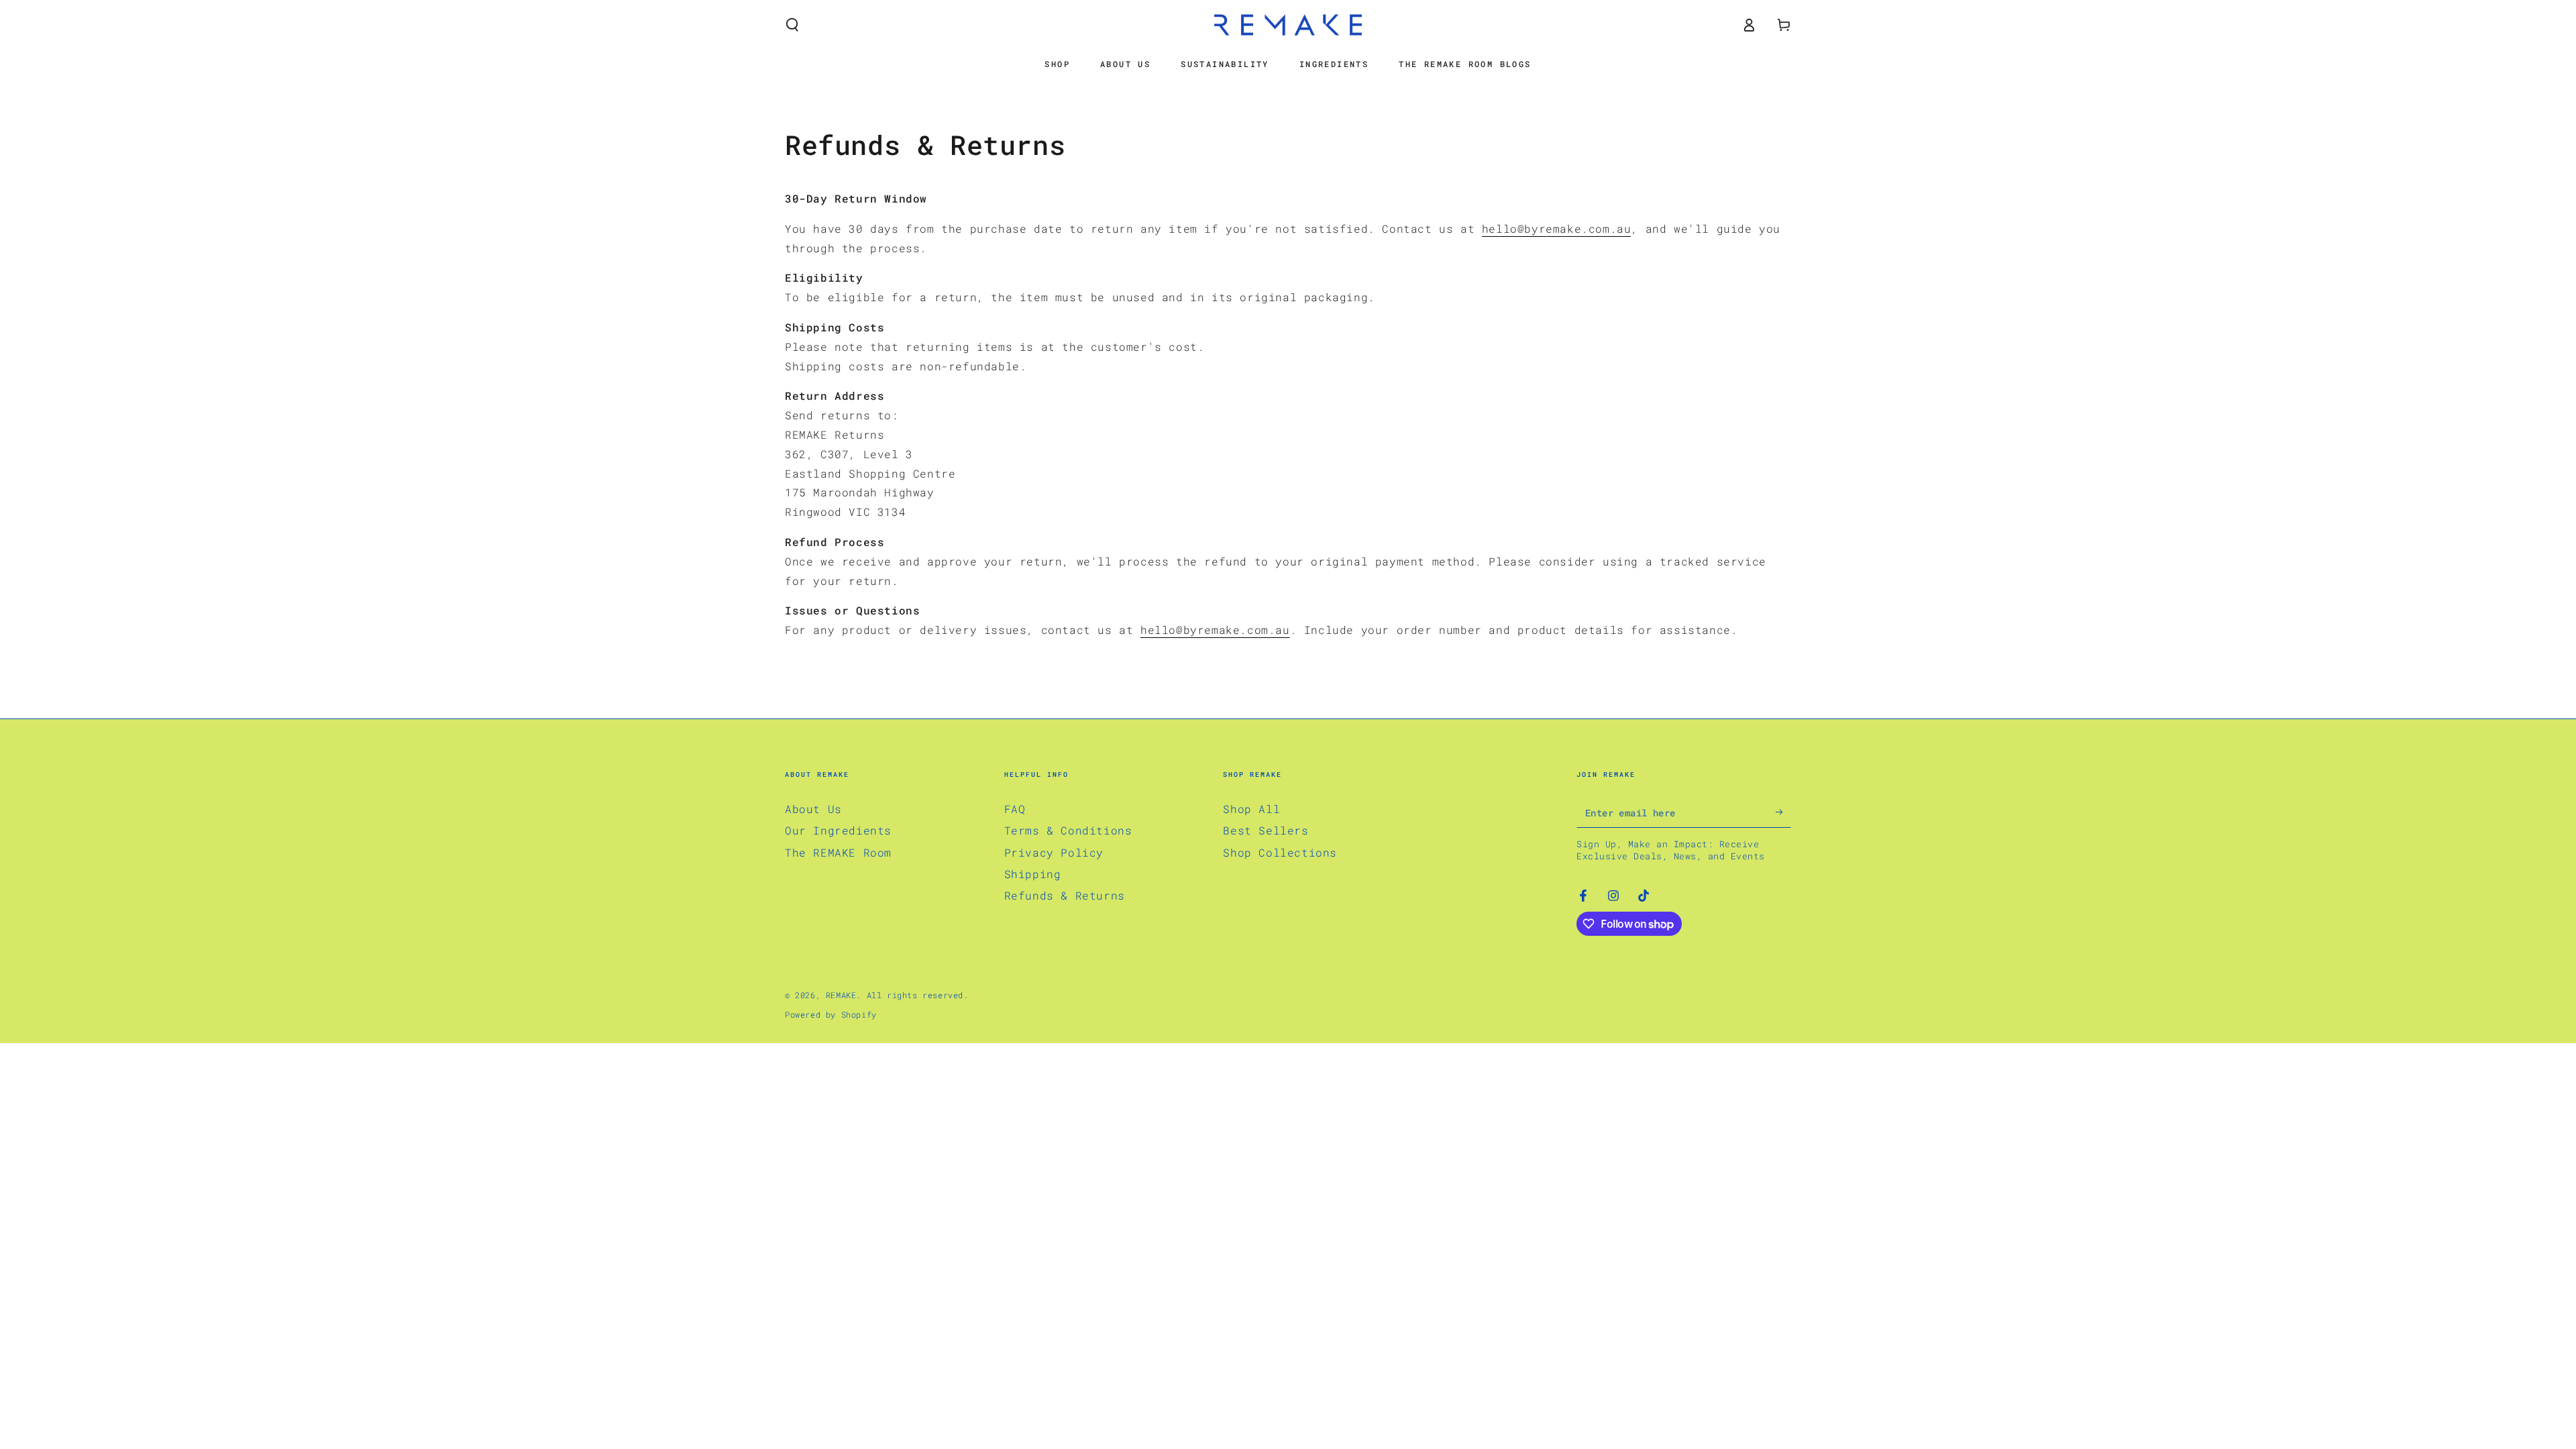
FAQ (1015, 809)
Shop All (1251, 809)
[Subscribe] (1783, 812)
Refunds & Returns (1065, 895)
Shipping (1033, 874)
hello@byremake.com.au (1557, 228)
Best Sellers (1266, 830)
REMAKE (841, 995)
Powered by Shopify (831, 1014)
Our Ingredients (838, 830)
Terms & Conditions (1068, 830)
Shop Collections (1280, 852)
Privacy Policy (1054, 852)
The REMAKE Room (838, 852)
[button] (792, 25)
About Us (813, 809)
